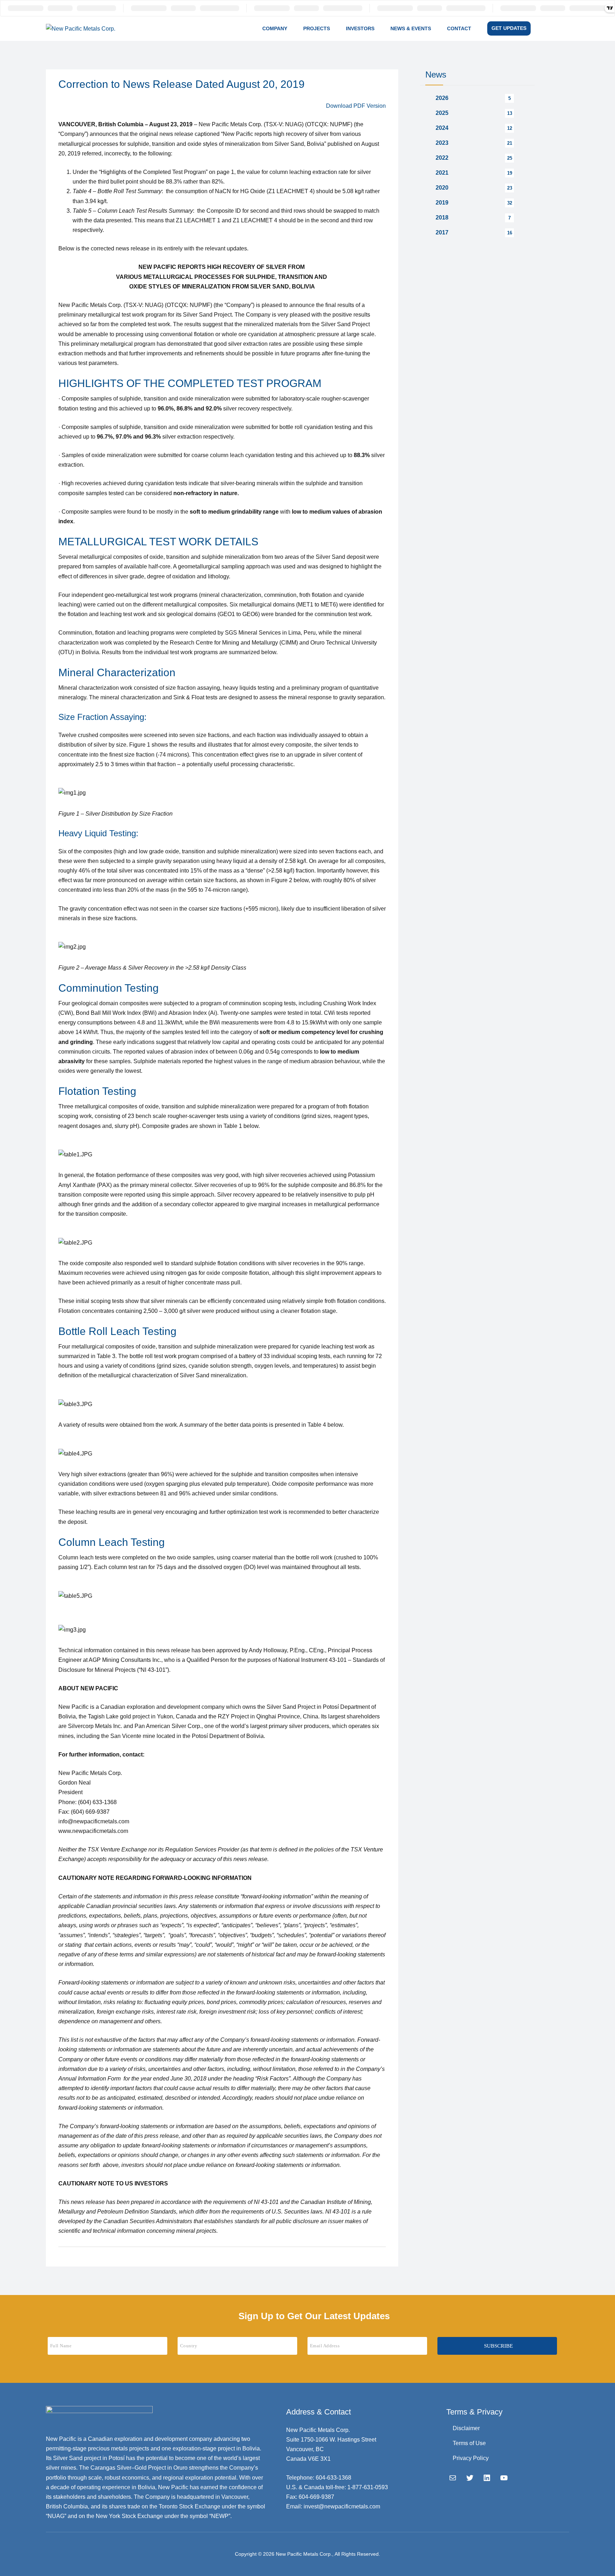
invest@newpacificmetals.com (342, 2506)
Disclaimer (466, 2428)
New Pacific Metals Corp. (304, 2554)
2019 (442, 203)
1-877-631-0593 (368, 2487)
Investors (360, 28)
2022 (442, 158)
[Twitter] (470, 2478)
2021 (442, 173)
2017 (442, 232)
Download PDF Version (356, 106)
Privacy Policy (471, 2458)
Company (275, 28)
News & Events (411, 28)
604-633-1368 (333, 2478)
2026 (442, 98)
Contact (459, 28)
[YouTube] (504, 2478)
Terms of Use (469, 2443)
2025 (442, 113)
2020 (442, 188)
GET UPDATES (509, 28)
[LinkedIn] (487, 2478)
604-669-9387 (316, 2497)
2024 (442, 128)
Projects (317, 28)
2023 (442, 143)
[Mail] (453, 2478)
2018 (442, 218)
